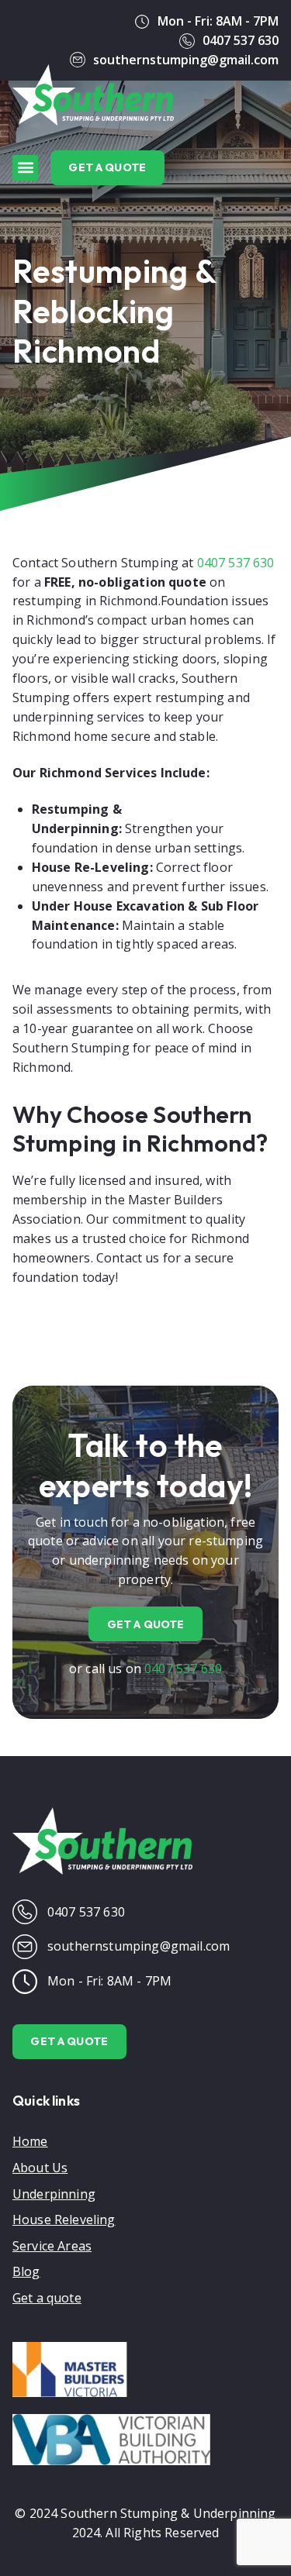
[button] (25, 168)
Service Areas (52, 2246)
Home (30, 2141)
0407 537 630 (236, 563)
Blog (26, 2271)
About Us (40, 2168)
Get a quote (47, 2298)
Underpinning (54, 2194)
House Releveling (64, 2220)
